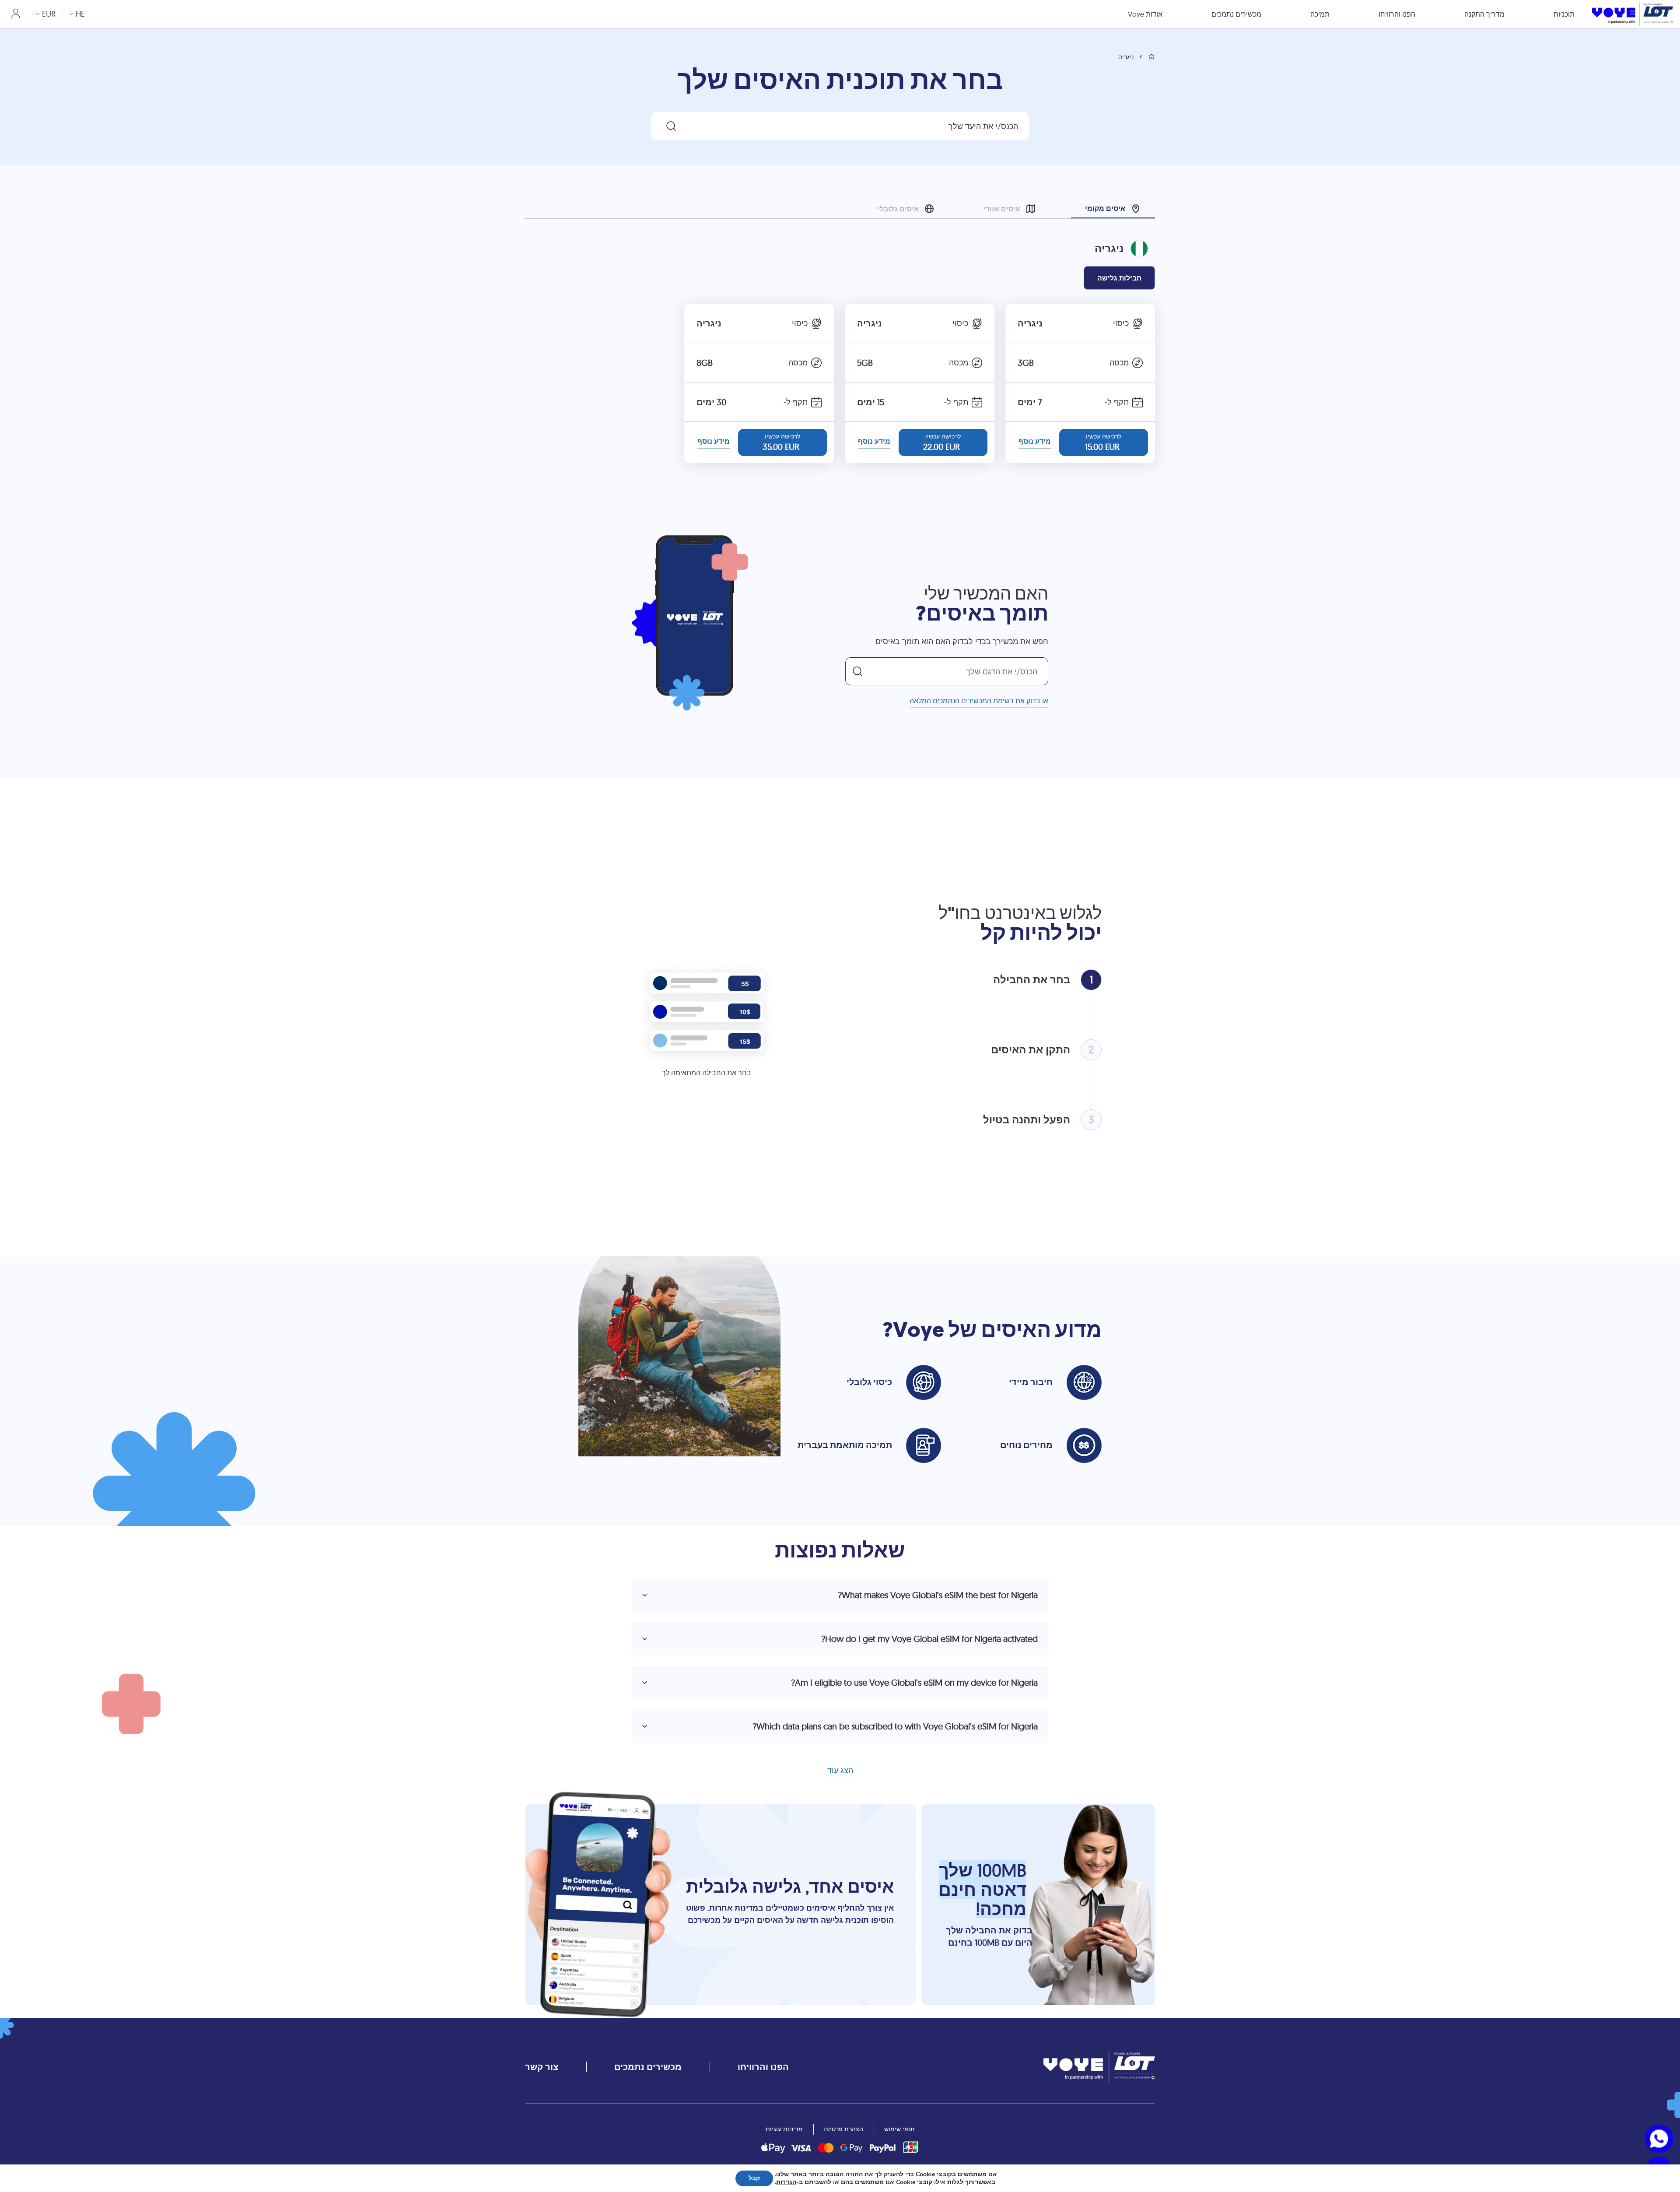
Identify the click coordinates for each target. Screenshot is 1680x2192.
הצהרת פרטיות (843, 2129)
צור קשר (542, 2067)
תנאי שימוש (899, 2129)
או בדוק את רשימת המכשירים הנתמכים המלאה (979, 701)
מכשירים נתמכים (1236, 14)
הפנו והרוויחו (1397, 14)
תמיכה (1320, 14)
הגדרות (786, 2182)
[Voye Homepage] (1633, 14)
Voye (919, 1330)
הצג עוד (840, 1771)
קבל (754, 2178)
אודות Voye (1145, 14)
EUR (49, 14)
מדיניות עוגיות (784, 2129)
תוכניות (1564, 14)
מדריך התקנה (1484, 14)
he (80, 14)
